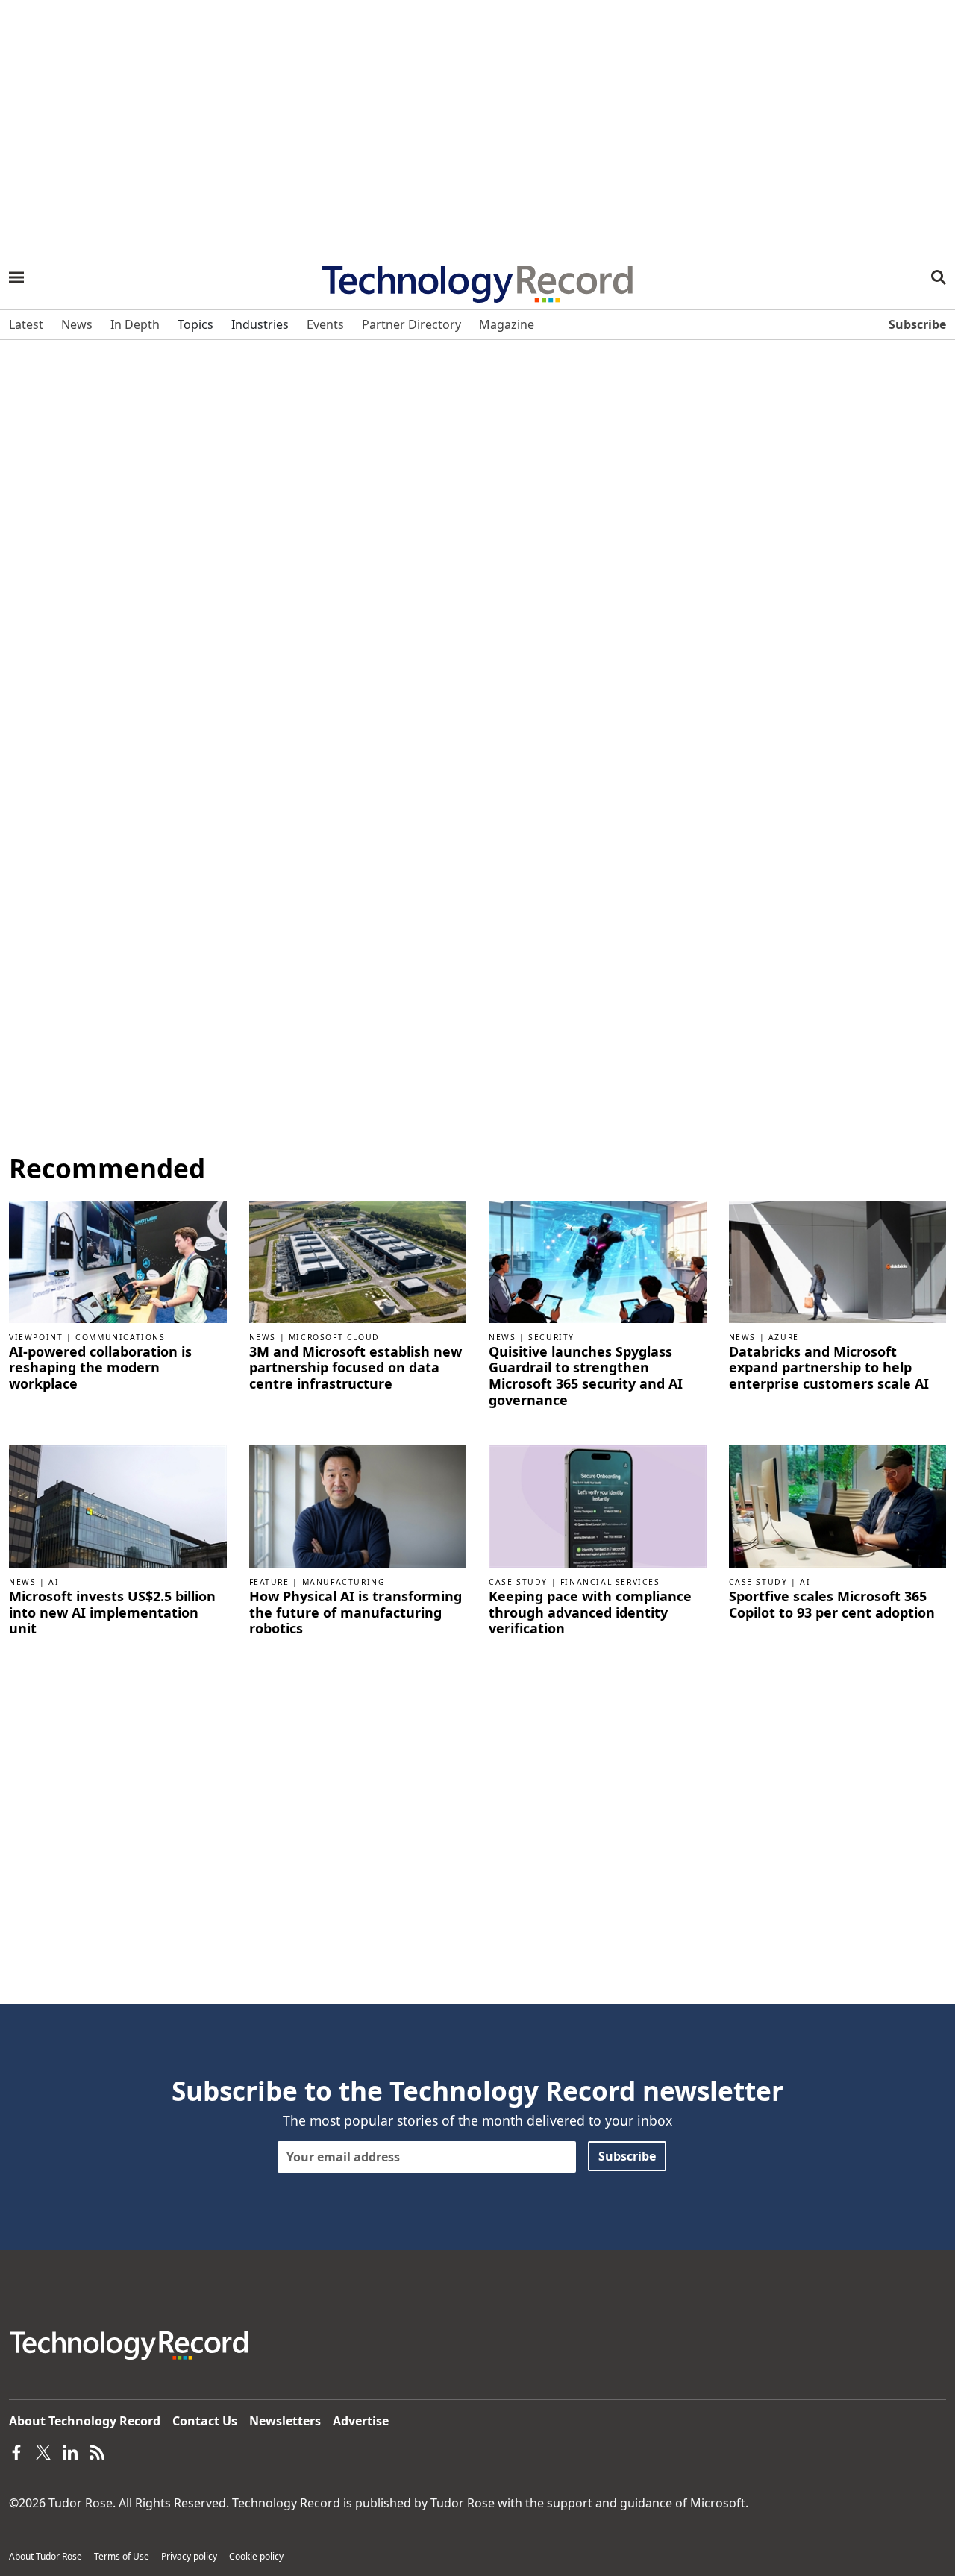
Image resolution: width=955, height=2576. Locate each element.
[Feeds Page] (97, 2451)
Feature (269, 1582)
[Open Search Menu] (939, 277)
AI (54, 1582)
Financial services (610, 1582)
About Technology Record (85, 2421)
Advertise (361, 2421)
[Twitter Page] (43, 2451)
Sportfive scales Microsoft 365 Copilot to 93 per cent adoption (832, 1605)
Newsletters (285, 2421)
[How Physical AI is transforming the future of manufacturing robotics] (358, 1506)
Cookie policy (256, 2556)
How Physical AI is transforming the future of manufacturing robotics (356, 1613)
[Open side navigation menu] (16, 277)
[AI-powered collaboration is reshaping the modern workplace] (118, 1260)
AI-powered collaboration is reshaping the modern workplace (100, 1368)
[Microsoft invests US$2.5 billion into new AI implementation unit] (118, 1506)
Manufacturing (344, 1582)
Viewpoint (36, 1337)
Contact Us (205, 2421)
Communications (120, 1337)
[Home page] (477, 279)
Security (551, 1337)
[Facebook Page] (16, 2451)
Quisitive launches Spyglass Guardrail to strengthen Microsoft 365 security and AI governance (586, 1376)
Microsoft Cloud (334, 1337)
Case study (518, 1582)
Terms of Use (122, 2556)
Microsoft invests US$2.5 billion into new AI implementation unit (112, 1613)
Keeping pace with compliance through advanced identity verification (590, 1613)
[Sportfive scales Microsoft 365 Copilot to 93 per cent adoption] (838, 1506)
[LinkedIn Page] (70, 2451)
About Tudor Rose (46, 2556)
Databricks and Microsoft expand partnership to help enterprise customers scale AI (829, 1368)
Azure (784, 1337)
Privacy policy (189, 2556)
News (263, 1337)
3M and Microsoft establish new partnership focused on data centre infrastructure (356, 1368)
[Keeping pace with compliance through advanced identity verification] (598, 1506)
